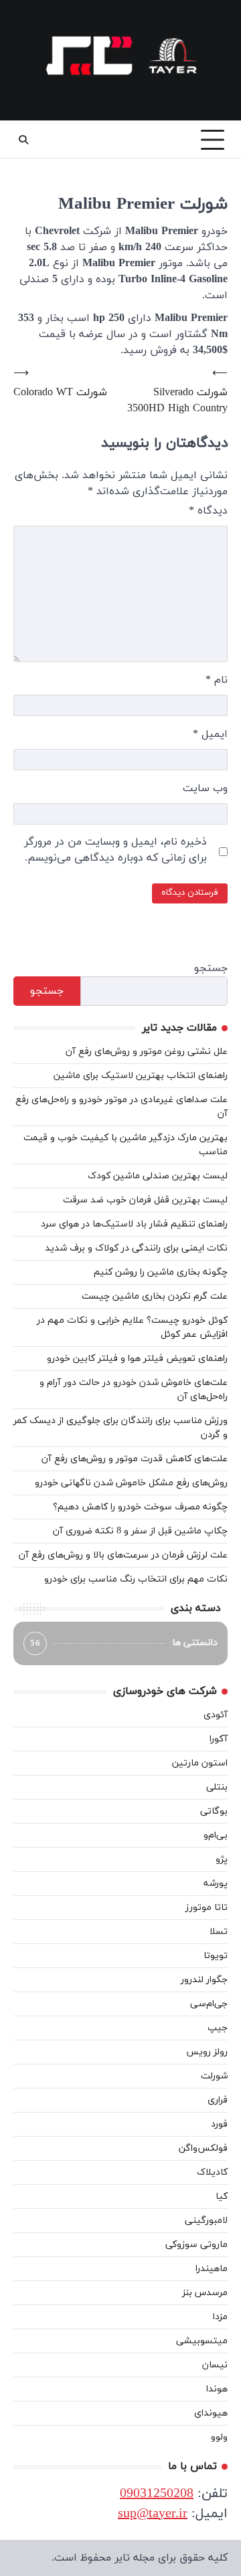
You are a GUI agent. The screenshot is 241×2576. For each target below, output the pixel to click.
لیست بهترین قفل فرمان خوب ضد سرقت (145, 1200)
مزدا (220, 2317)
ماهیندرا (212, 2269)
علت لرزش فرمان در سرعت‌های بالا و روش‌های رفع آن (123, 1555)
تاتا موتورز (207, 1908)
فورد (219, 2124)
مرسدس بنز (205, 2293)
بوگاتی (214, 1811)
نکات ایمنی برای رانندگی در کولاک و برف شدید (136, 1248)
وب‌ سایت (205, 788)
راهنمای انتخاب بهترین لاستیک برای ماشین (141, 1076)
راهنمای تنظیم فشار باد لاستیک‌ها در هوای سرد (134, 1224)
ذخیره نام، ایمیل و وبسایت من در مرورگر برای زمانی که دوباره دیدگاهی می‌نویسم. (115, 850)
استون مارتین (200, 1763)
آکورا (219, 1739)
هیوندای (211, 2413)
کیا (222, 2196)
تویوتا (216, 1956)
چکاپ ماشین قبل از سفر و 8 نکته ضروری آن (140, 1531)
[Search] (23, 140)
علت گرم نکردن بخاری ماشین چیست (155, 1296)
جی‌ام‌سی (209, 2004)
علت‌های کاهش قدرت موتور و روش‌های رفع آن (135, 1459)
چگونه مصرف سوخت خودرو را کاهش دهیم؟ (140, 1507)
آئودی (216, 1715)
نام (217, 680)
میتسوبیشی (202, 2341)
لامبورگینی (206, 2221)
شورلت (214, 2076)
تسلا (219, 1932)
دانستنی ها (124, 1643)
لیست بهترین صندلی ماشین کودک (158, 1176)
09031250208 (157, 2494)
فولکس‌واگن (203, 2148)
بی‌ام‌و (216, 1835)
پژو (222, 1859)
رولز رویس (207, 2052)
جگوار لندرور (204, 1980)
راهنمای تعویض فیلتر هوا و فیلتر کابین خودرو (137, 1359)
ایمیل (210, 734)
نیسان (215, 2365)
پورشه (216, 1884)
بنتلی (217, 1787)
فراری (218, 2100)
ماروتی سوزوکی (196, 2245)
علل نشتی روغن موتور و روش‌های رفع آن (147, 1052)
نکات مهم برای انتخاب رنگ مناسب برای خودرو (136, 1579)
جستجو (211, 968)
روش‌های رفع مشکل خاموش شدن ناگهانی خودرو (131, 1483)
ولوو (219, 2437)
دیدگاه (208, 511)
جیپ (218, 2028)
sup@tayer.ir (153, 2514)
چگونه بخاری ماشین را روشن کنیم (161, 1272)
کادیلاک (212, 2172)
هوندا (217, 2389)
